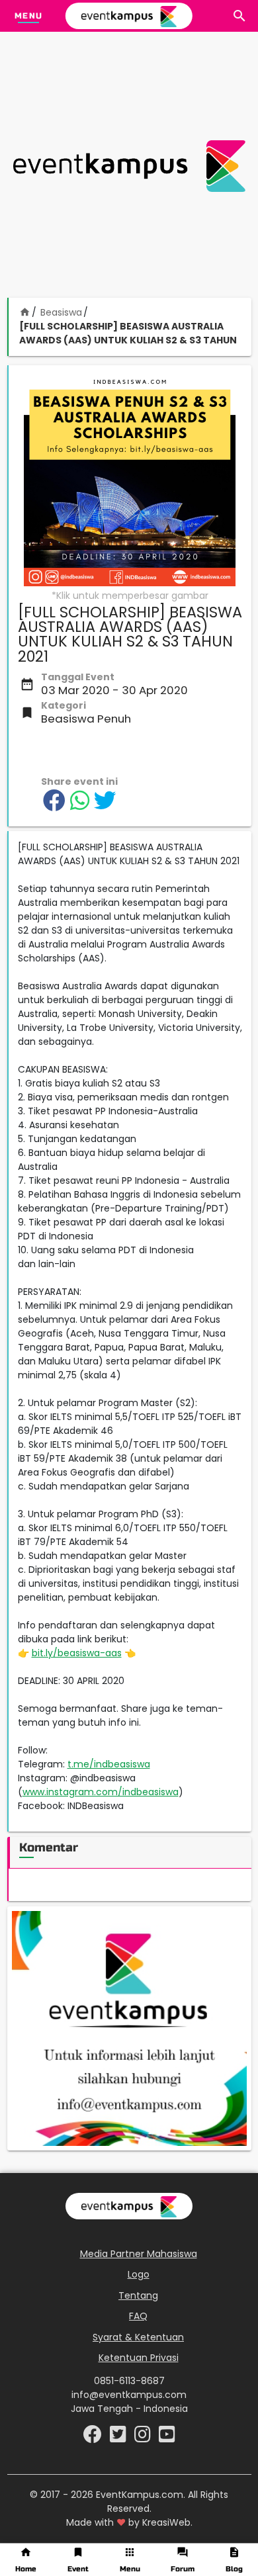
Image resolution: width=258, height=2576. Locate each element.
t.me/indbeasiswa (109, 1764)
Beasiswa (61, 312)
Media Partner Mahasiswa (139, 2254)
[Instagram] (144, 2438)
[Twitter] (119, 2438)
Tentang (138, 2295)
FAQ (138, 2316)
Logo (139, 2274)
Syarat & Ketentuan (138, 2337)
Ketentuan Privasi (139, 2358)
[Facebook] (94, 2438)
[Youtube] (167, 2438)
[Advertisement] (129, 166)
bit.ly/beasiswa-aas (77, 1653)
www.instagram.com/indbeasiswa (101, 1792)
